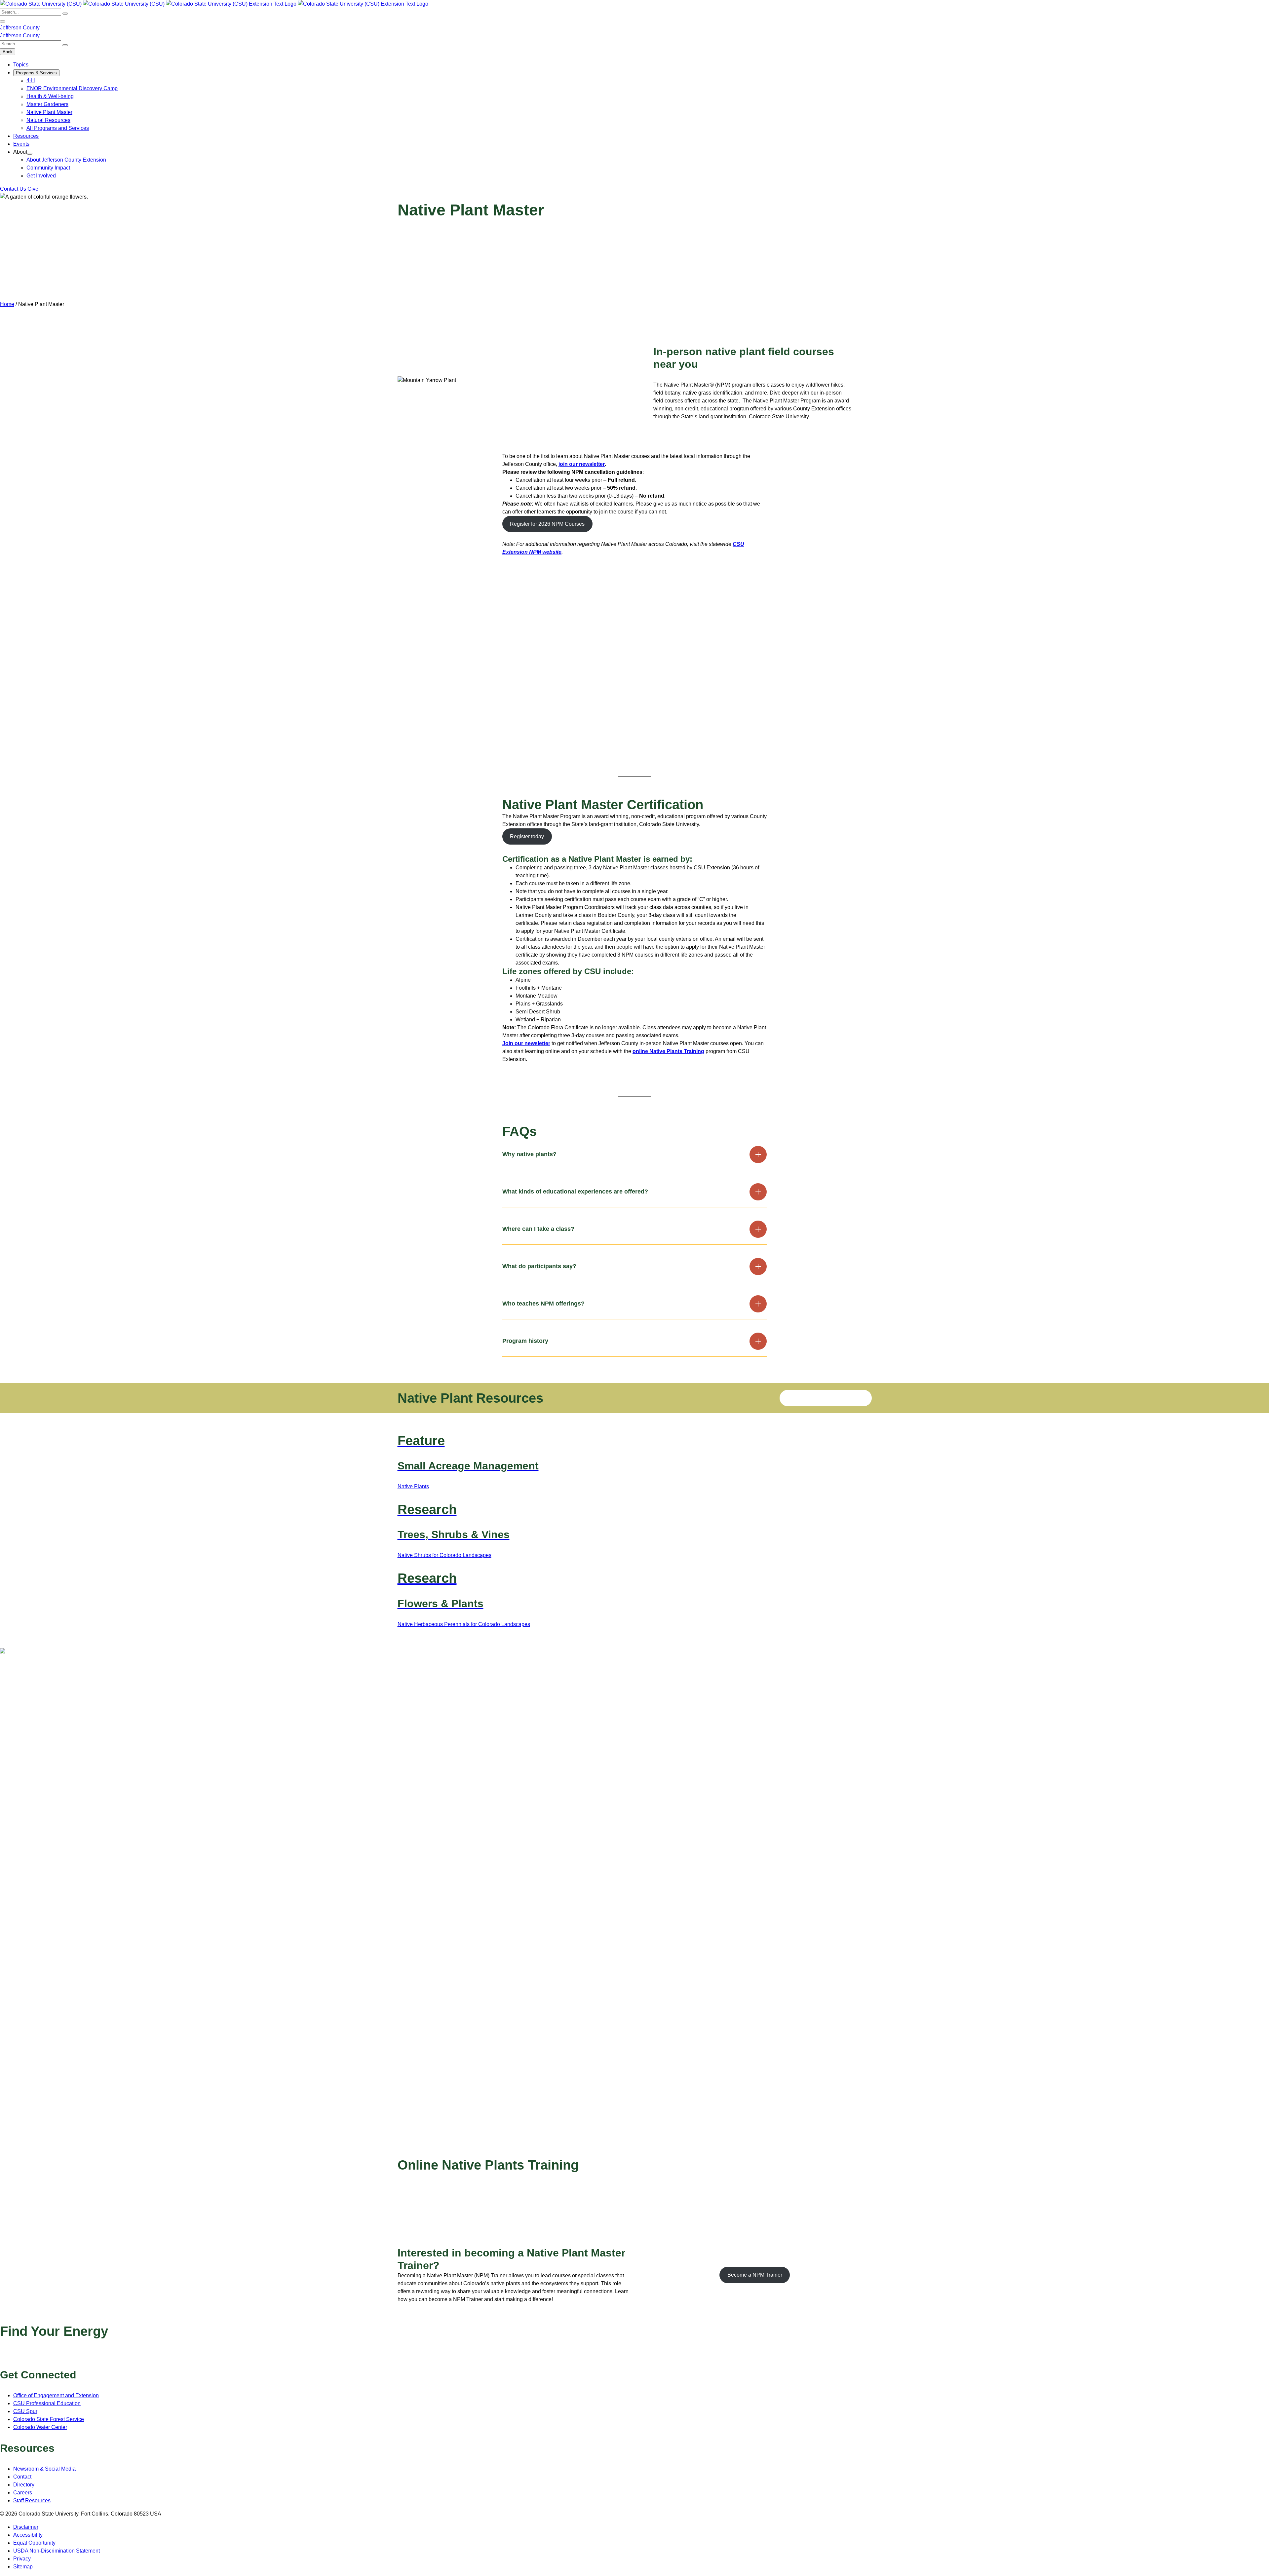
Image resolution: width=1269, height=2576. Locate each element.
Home (7, 304)
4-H (31, 80)
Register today (527, 836)
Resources (26, 136)
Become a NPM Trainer (755, 2275)
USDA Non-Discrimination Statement (57, 2551)
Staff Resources (32, 2500)
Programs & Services (36, 73)
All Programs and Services (58, 128)
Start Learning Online (430, 2212)
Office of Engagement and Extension (56, 2395)
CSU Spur (25, 2411)
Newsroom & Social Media (44, 2469)
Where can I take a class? (538, 1229)
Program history (525, 1341)
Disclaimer (26, 2527)
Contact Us (13, 189)
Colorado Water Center (40, 2427)
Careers (23, 2493)
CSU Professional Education (47, 2403)
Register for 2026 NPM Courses (547, 524)
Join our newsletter (526, 1043)
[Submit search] (65, 14)
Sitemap (23, 2567)
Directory (24, 2485)
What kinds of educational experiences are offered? (575, 1192)
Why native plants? (529, 1154)
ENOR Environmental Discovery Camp (72, 88)
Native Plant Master (49, 112)
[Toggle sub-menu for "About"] (30, 154)
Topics (21, 65)
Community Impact (48, 168)
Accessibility (28, 2535)
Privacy (22, 2559)
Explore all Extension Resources (826, 1398)
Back (8, 52)
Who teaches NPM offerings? (543, 1304)
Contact (22, 2477)
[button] (507, 733)
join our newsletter (582, 464)
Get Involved (41, 176)
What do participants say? (539, 1266)
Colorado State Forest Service (49, 2419)
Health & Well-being (50, 96)
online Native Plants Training (668, 1051)
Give (33, 189)
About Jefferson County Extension (66, 160)
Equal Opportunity (34, 2543)
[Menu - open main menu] (3, 21)
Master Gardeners (47, 104)
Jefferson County (20, 28)
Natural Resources (48, 120)
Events (21, 144)
